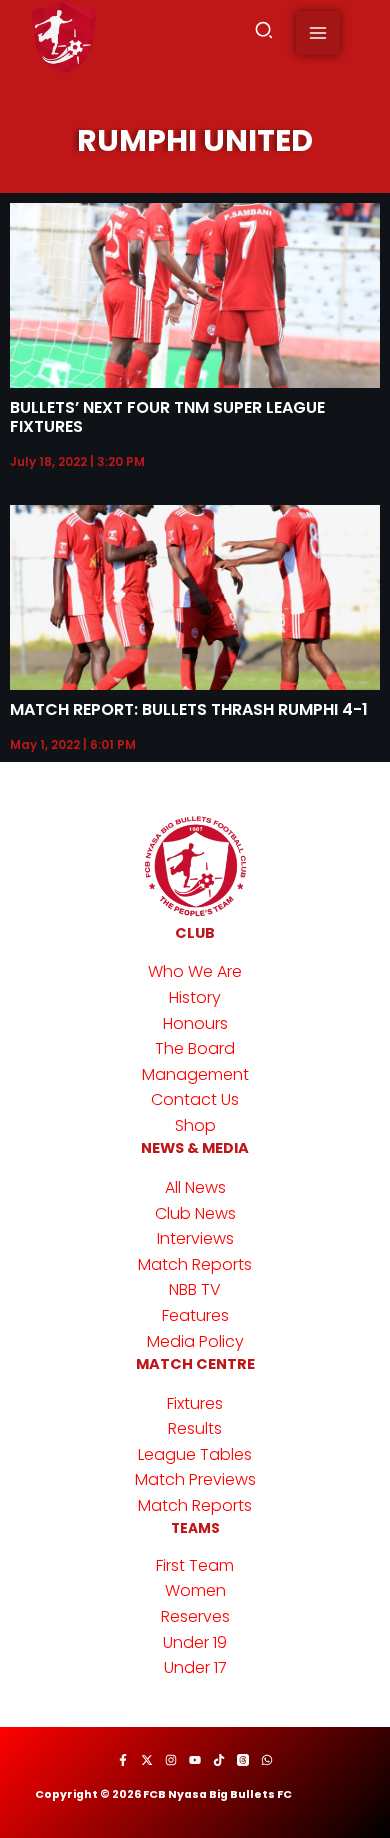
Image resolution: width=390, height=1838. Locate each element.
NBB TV (195, 1289)
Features (195, 1315)
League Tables (195, 1454)
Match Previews (195, 1479)
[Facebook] (123, 1760)
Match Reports (195, 1264)
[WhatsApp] (267, 1760)
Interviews (195, 1238)
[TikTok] (219, 1760)
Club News (195, 1213)
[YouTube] (195, 1760)
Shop (195, 1125)
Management (195, 1074)
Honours (195, 1023)
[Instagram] (171, 1760)
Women (195, 1590)
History (195, 997)
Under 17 (195, 1667)
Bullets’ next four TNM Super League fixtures (167, 417)
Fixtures (195, 1403)
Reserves (195, 1616)
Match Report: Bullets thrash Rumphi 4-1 (189, 709)
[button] (265, 33)
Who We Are (195, 971)
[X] (147, 1760)
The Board (195, 1048)
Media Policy (195, 1341)
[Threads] (243, 1760)
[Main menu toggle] (318, 33)
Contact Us (195, 1099)
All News (195, 1187)
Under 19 (195, 1642)
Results (195, 1428)
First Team (195, 1565)
